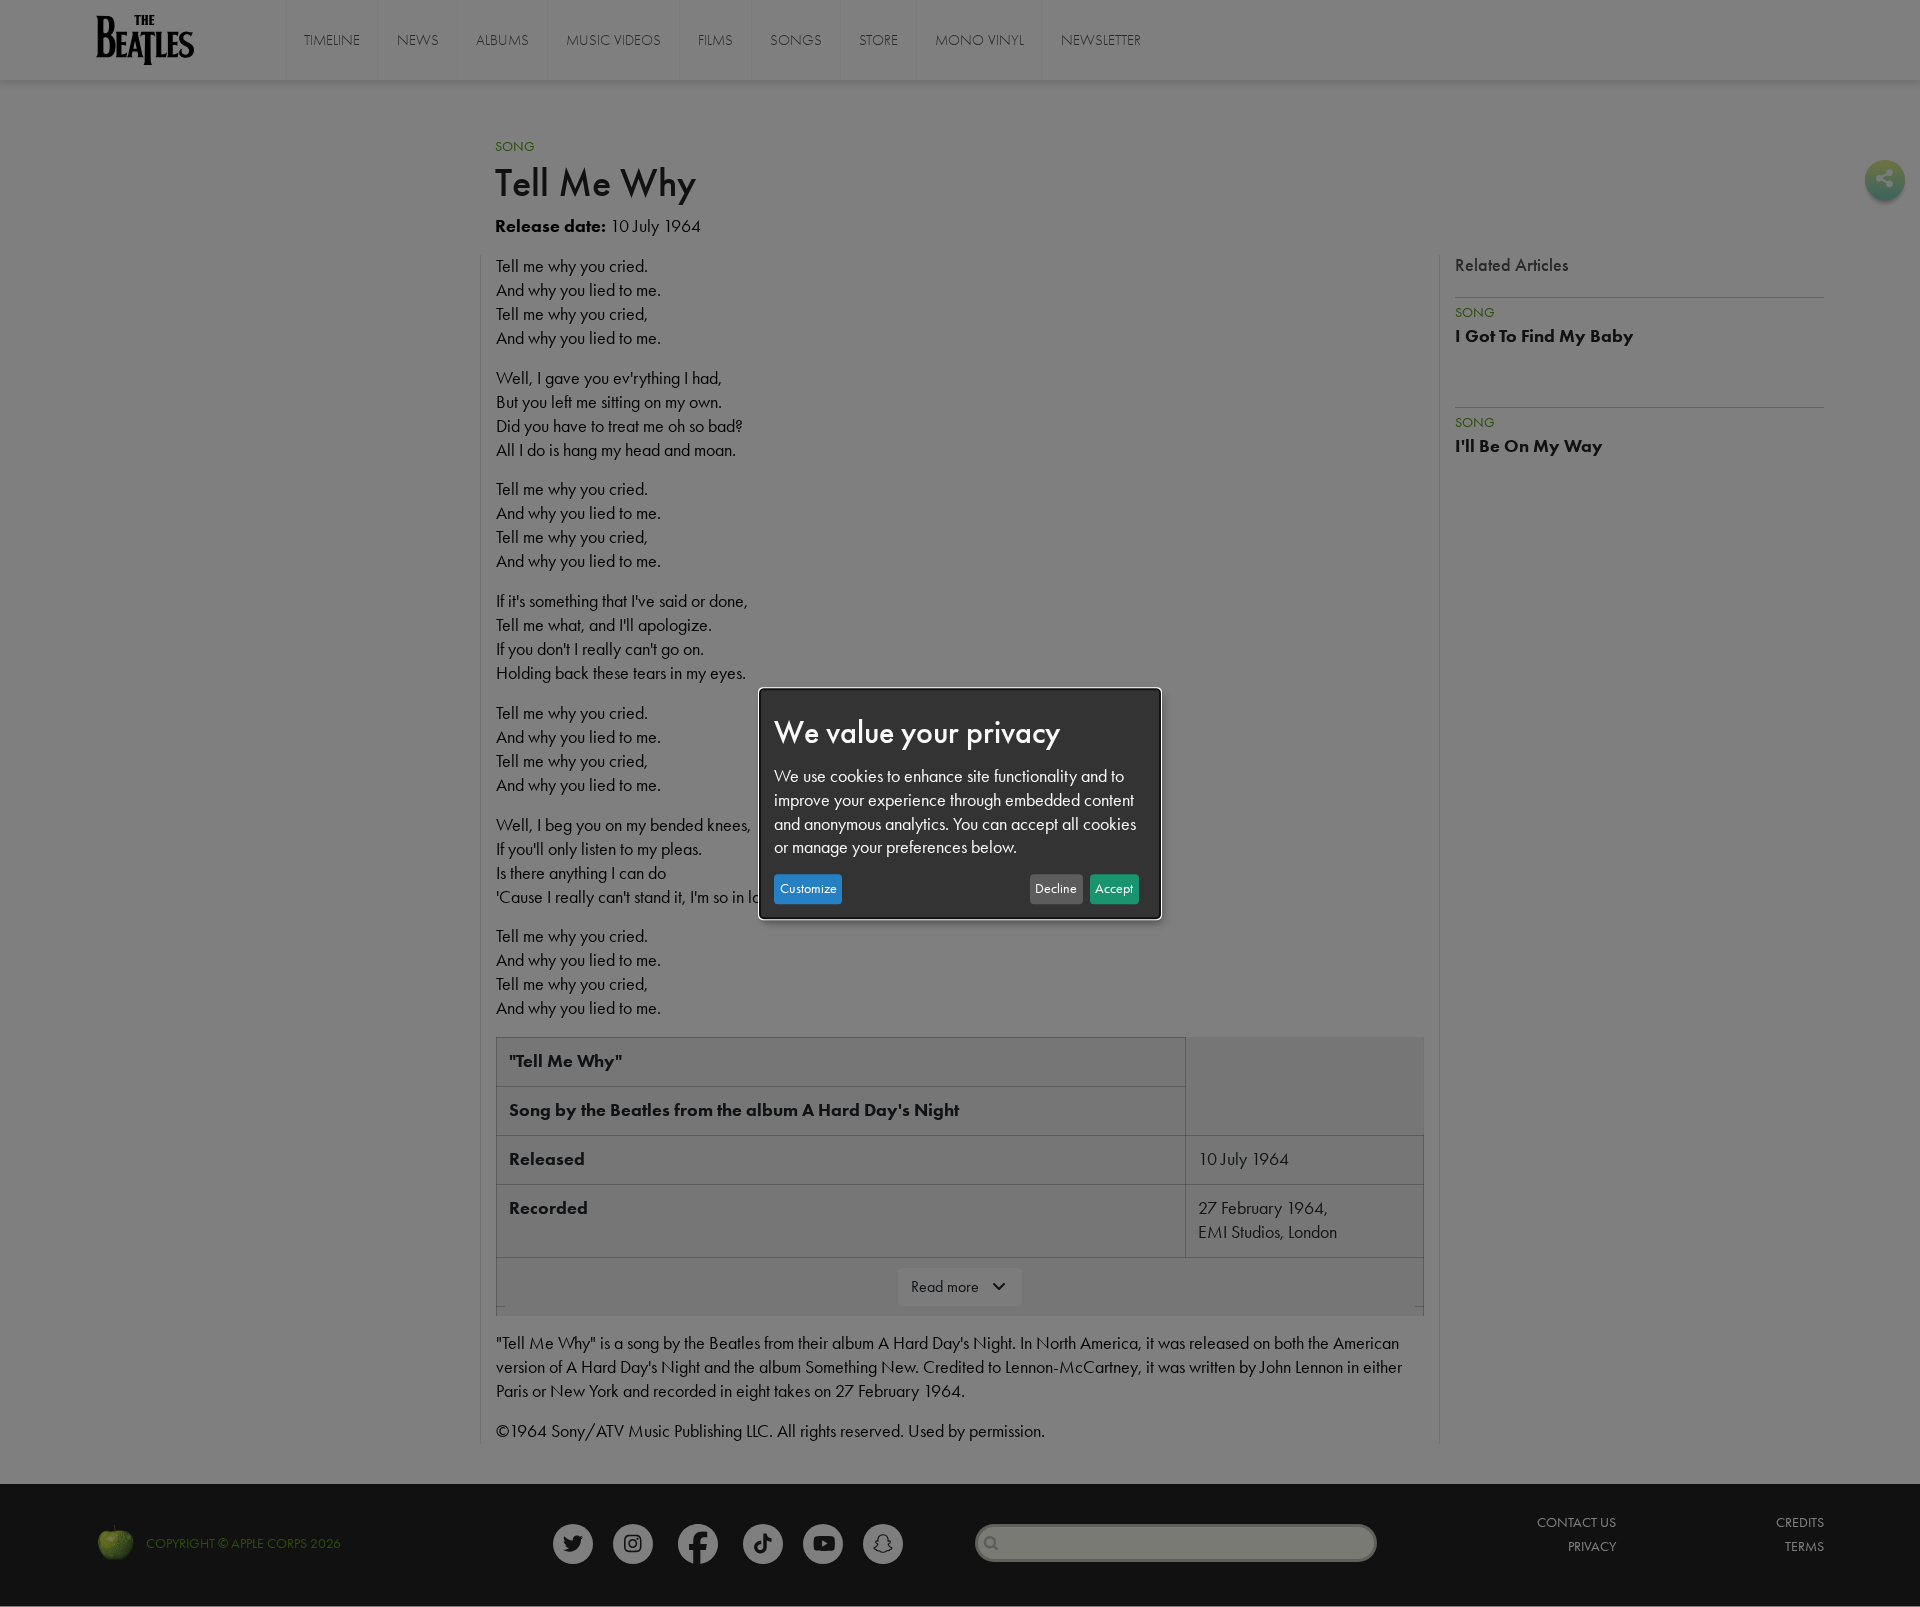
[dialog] (960, 804)
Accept (1114, 888)
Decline (1056, 888)
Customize (808, 888)
